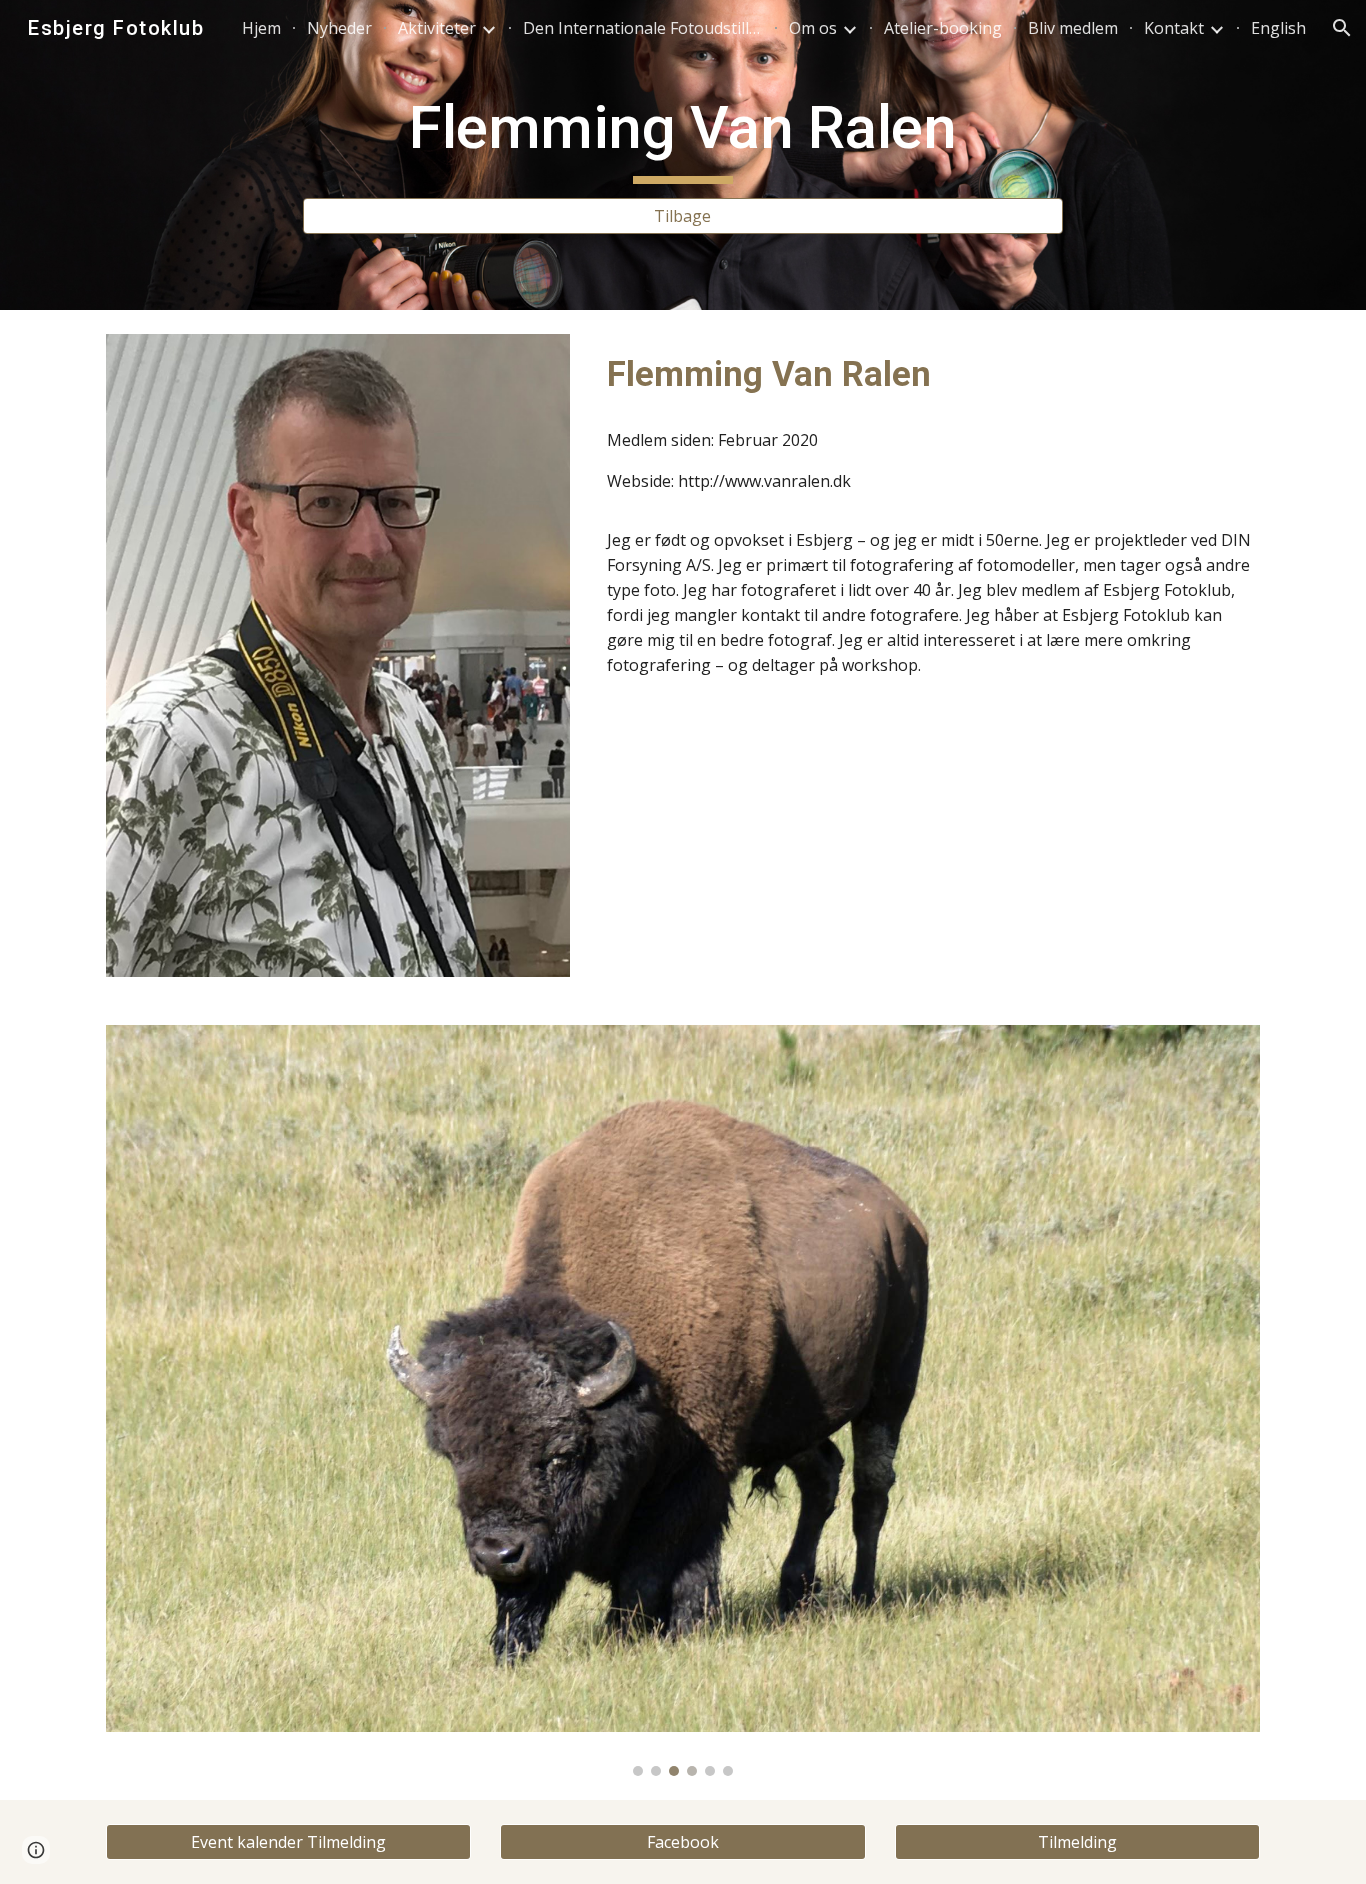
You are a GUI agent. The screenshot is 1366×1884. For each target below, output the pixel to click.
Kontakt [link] (1174, 28)
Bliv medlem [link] (1073, 28)
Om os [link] (813, 28)
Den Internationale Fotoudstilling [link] (643, 28)
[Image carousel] (683, 1400)
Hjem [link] (261, 28)
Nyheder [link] (339, 28)
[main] (683, 137)
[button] (1342, 28)
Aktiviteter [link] (437, 28)
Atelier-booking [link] (943, 28)
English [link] (1278, 28)
